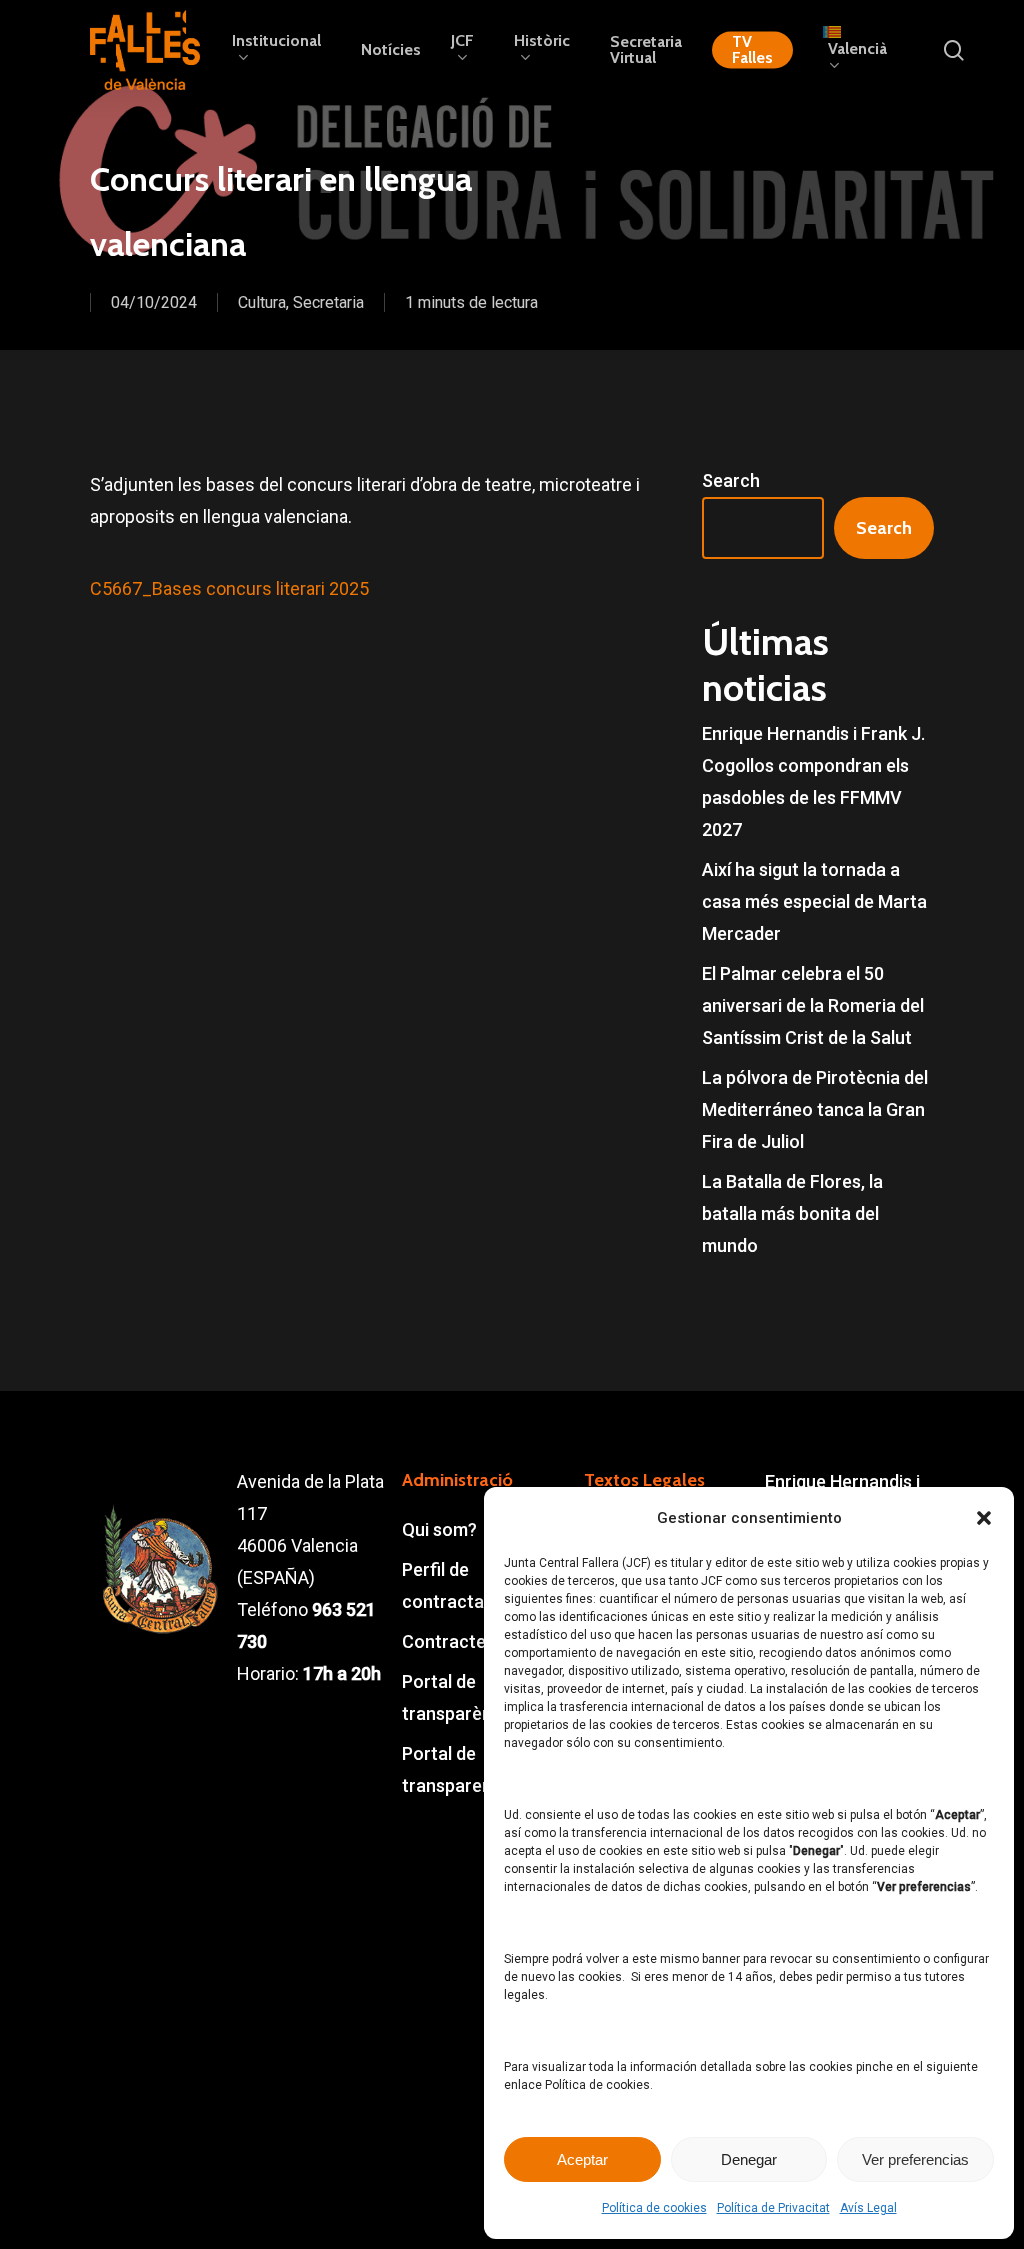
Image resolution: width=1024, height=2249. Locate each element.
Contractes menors (481, 1641)
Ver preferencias (915, 2159)
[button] (984, 1518)
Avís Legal (868, 2208)
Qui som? (439, 1529)
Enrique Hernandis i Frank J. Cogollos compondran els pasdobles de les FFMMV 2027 (813, 781)
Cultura (262, 302)
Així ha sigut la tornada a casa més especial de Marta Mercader (814, 901)
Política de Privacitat (773, 2208)
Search (731, 480)
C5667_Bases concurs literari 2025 (229, 588)
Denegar (749, 2159)
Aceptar (582, 2159)
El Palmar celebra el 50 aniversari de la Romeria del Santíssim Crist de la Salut (813, 1005)
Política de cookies (654, 2208)
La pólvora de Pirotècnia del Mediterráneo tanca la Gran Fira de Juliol (815, 1109)
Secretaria (328, 302)
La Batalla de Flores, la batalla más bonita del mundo (792, 1213)
